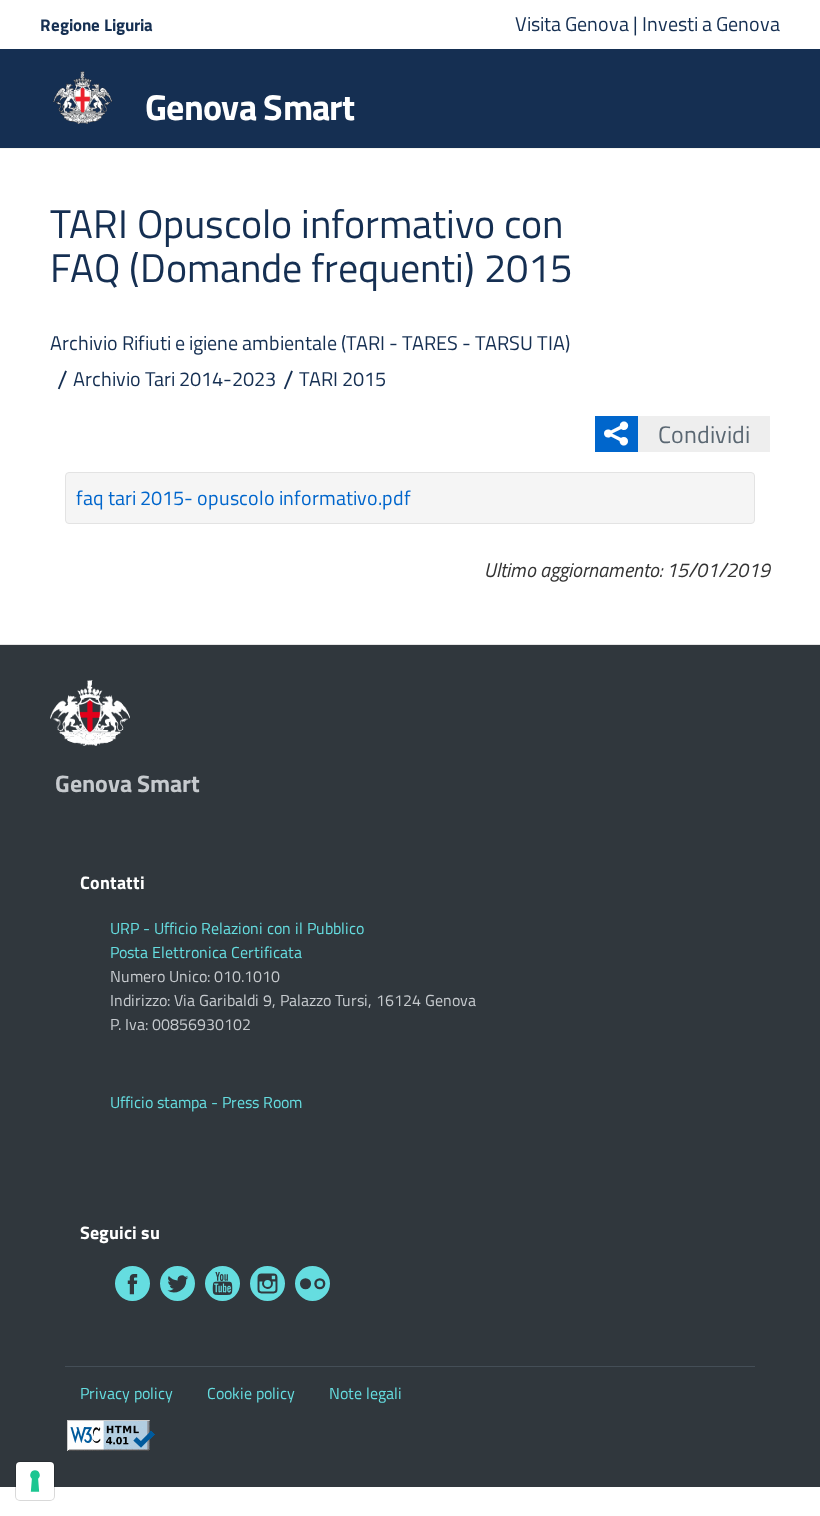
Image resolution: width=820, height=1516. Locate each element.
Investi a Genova (711, 23)
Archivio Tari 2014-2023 (174, 378)
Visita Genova (574, 23)
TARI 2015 (342, 378)
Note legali (365, 1393)
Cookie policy (251, 1393)
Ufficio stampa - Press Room (206, 1102)
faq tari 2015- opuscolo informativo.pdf (243, 497)
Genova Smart (249, 107)
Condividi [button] (704, 434)
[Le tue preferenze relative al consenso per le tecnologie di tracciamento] (35, 1481)
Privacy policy (126, 1393)
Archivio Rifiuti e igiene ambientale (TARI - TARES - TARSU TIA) (310, 342)
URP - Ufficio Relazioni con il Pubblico (237, 928)
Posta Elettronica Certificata (206, 952)
